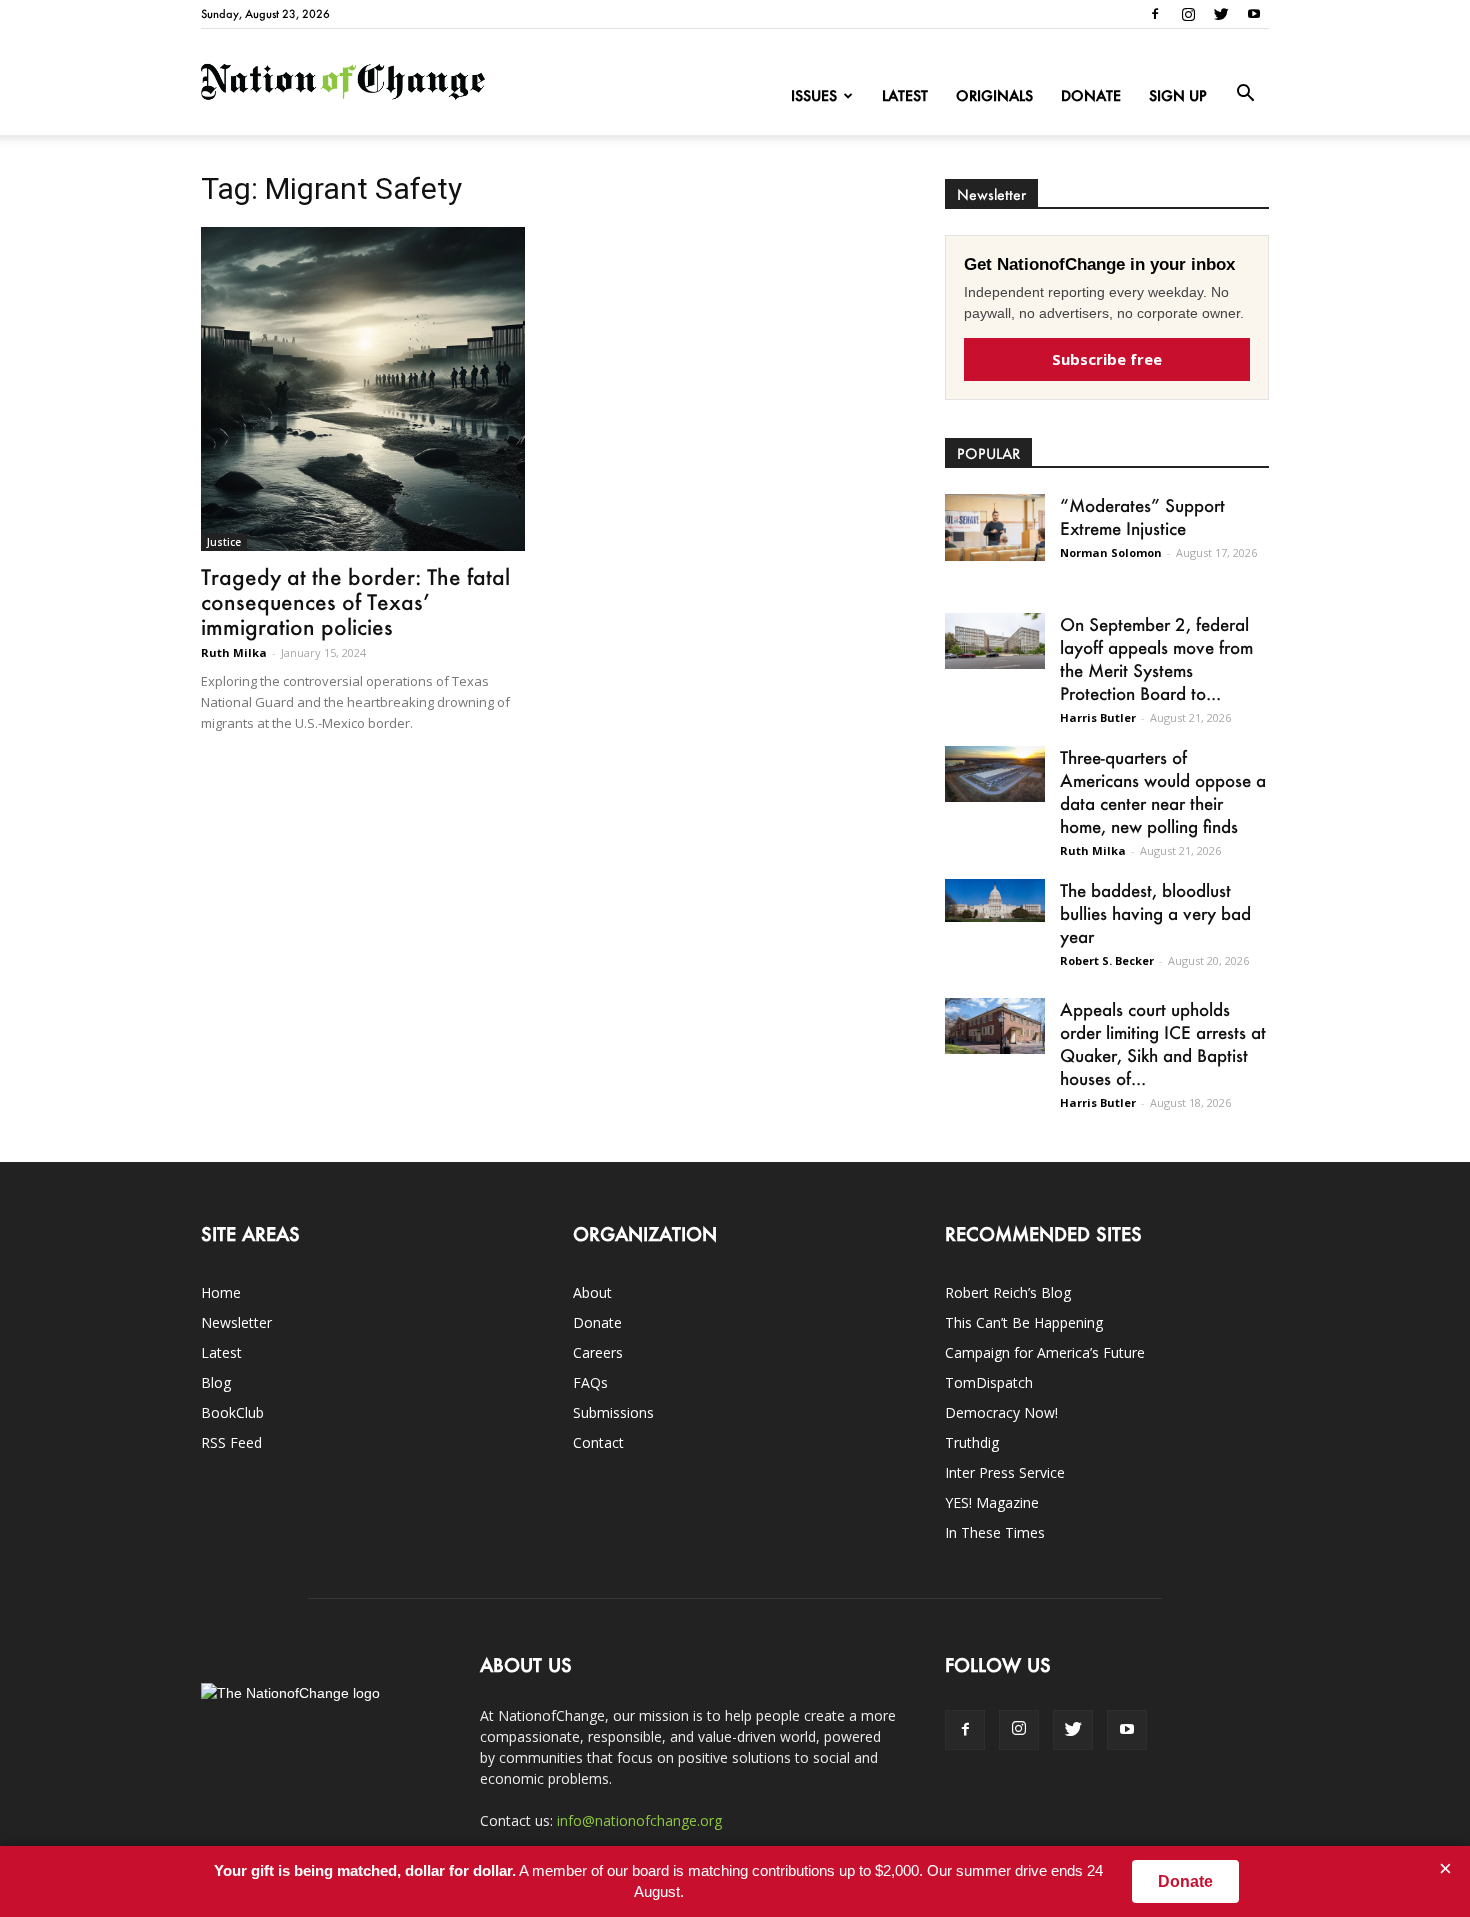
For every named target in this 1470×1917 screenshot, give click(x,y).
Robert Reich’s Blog (1008, 1292)
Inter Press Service (1005, 1472)
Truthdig (972, 1442)
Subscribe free (1107, 359)
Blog (216, 1382)
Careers (598, 1352)
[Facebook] (1155, 14)
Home (221, 1292)
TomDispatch (989, 1382)
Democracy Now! (1001, 1412)
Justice (224, 542)
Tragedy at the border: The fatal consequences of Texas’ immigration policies (355, 601)
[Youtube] (1254, 14)
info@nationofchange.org (639, 1820)
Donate (1091, 95)
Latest (905, 95)
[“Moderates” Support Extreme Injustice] (995, 527)
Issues (814, 95)
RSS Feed (231, 1442)
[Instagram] (1188, 14)
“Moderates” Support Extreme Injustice (1142, 516)
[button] (1245, 94)
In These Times (995, 1532)
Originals (994, 95)
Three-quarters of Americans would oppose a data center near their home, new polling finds (1163, 791)
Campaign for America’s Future (1045, 1352)
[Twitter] (1221, 14)
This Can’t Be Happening (1024, 1322)
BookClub (232, 1412)
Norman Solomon (1111, 552)
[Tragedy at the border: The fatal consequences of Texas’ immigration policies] (363, 389)
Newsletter (236, 1322)
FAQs (590, 1382)
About (592, 1292)
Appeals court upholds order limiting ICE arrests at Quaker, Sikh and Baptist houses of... (1163, 1043)
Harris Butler (1098, 717)
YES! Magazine (992, 1502)
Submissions (613, 1412)
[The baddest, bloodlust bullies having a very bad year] (995, 900)
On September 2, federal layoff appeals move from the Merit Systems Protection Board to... (1156, 658)
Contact (598, 1442)
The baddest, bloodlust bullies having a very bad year (1155, 913)
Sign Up (1178, 95)
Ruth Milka (234, 652)
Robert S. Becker (1107, 960)
